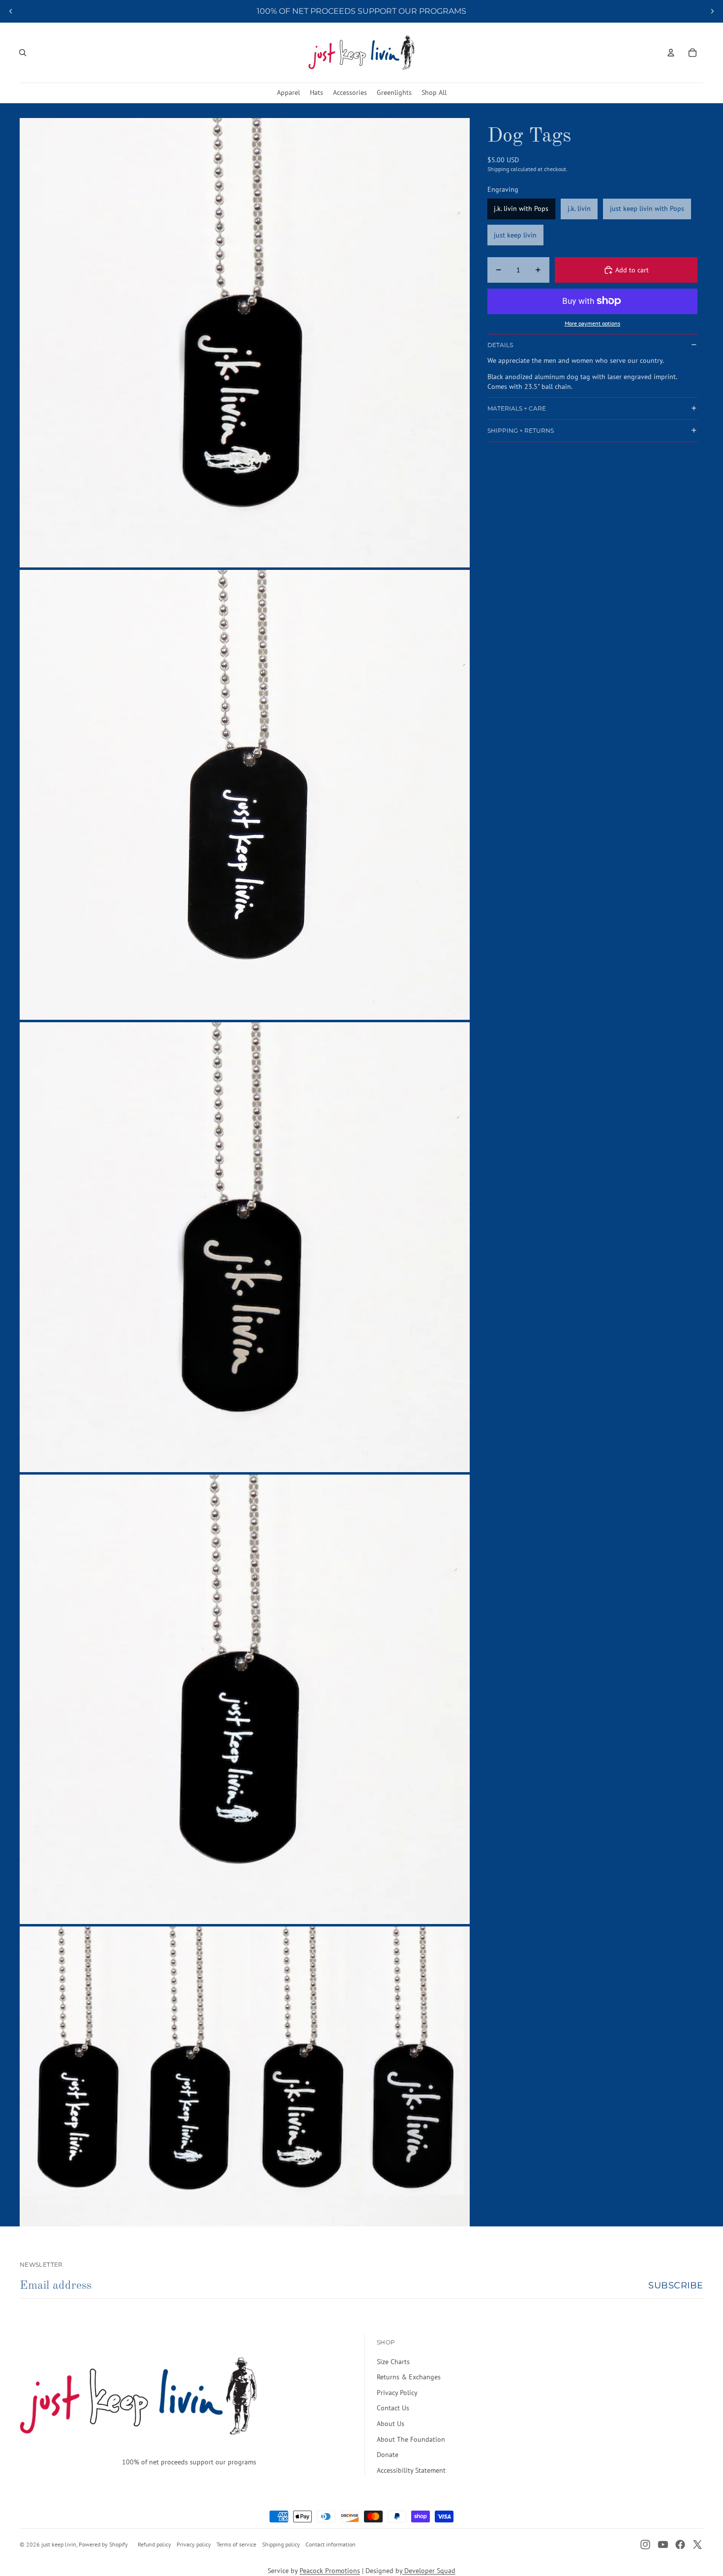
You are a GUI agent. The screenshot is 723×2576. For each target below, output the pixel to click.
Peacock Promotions (330, 2571)
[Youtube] (663, 2545)
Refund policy (154, 2544)
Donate (388, 2455)
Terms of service (236, 2544)
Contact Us (393, 2408)
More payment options (592, 323)
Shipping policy (281, 2544)
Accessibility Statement (411, 2470)
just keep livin (59, 2544)
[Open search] (23, 53)
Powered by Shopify (103, 2544)
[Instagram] (645, 2545)
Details (500, 345)
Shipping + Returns (521, 430)
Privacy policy (194, 2544)
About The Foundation (411, 2439)
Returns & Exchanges (409, 2377)
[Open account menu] (671, 53)
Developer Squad (429, 2571)
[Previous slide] (11, 11)
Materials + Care (517, 408)
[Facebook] (680, 2545)
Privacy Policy (397, 2393)
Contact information (331, 2544)
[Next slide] (712, 11)
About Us (391, 2424)
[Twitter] (697, 2545)
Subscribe (676, 2285)
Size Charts (393, 2362)
